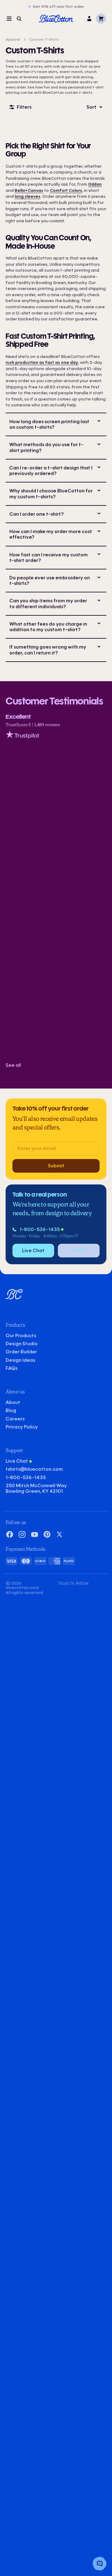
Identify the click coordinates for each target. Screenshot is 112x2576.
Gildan (95, 184)
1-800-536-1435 (40, 1229)
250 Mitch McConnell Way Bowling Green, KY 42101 (36, 1488)
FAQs (12, 1368)
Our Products (21, 1336)
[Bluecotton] (56, 19)
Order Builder (21, 1352)
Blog (11, 1410)
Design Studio (22, 1344)
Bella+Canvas (29, 190)
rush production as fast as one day (42, 362)
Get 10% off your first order (58, 7)
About (13, 1402)
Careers (15, 1419)
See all (13, 1065)
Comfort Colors (66, 190)
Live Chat (17, 1461)
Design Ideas (20, 1360)
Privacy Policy (22, 1427)
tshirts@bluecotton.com (34, 1469)
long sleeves (28, 196)
